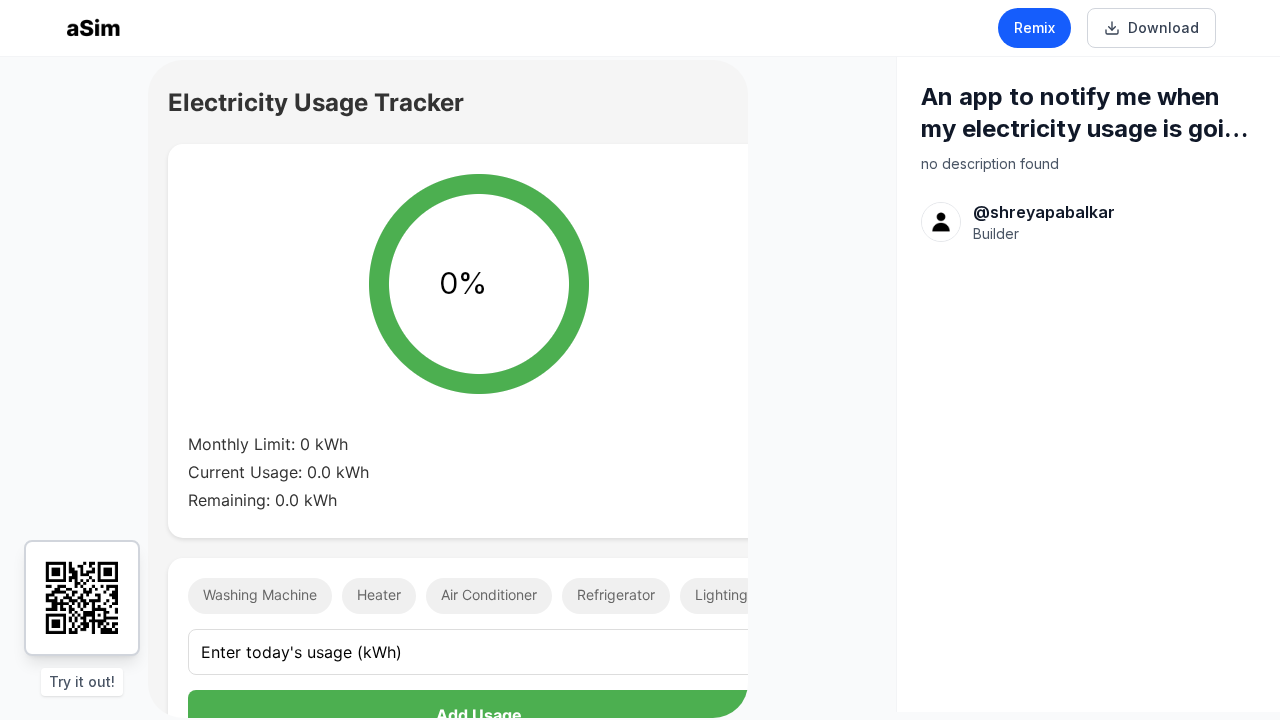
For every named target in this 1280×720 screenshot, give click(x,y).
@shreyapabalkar (1044, 212)
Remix (1034, 27)
